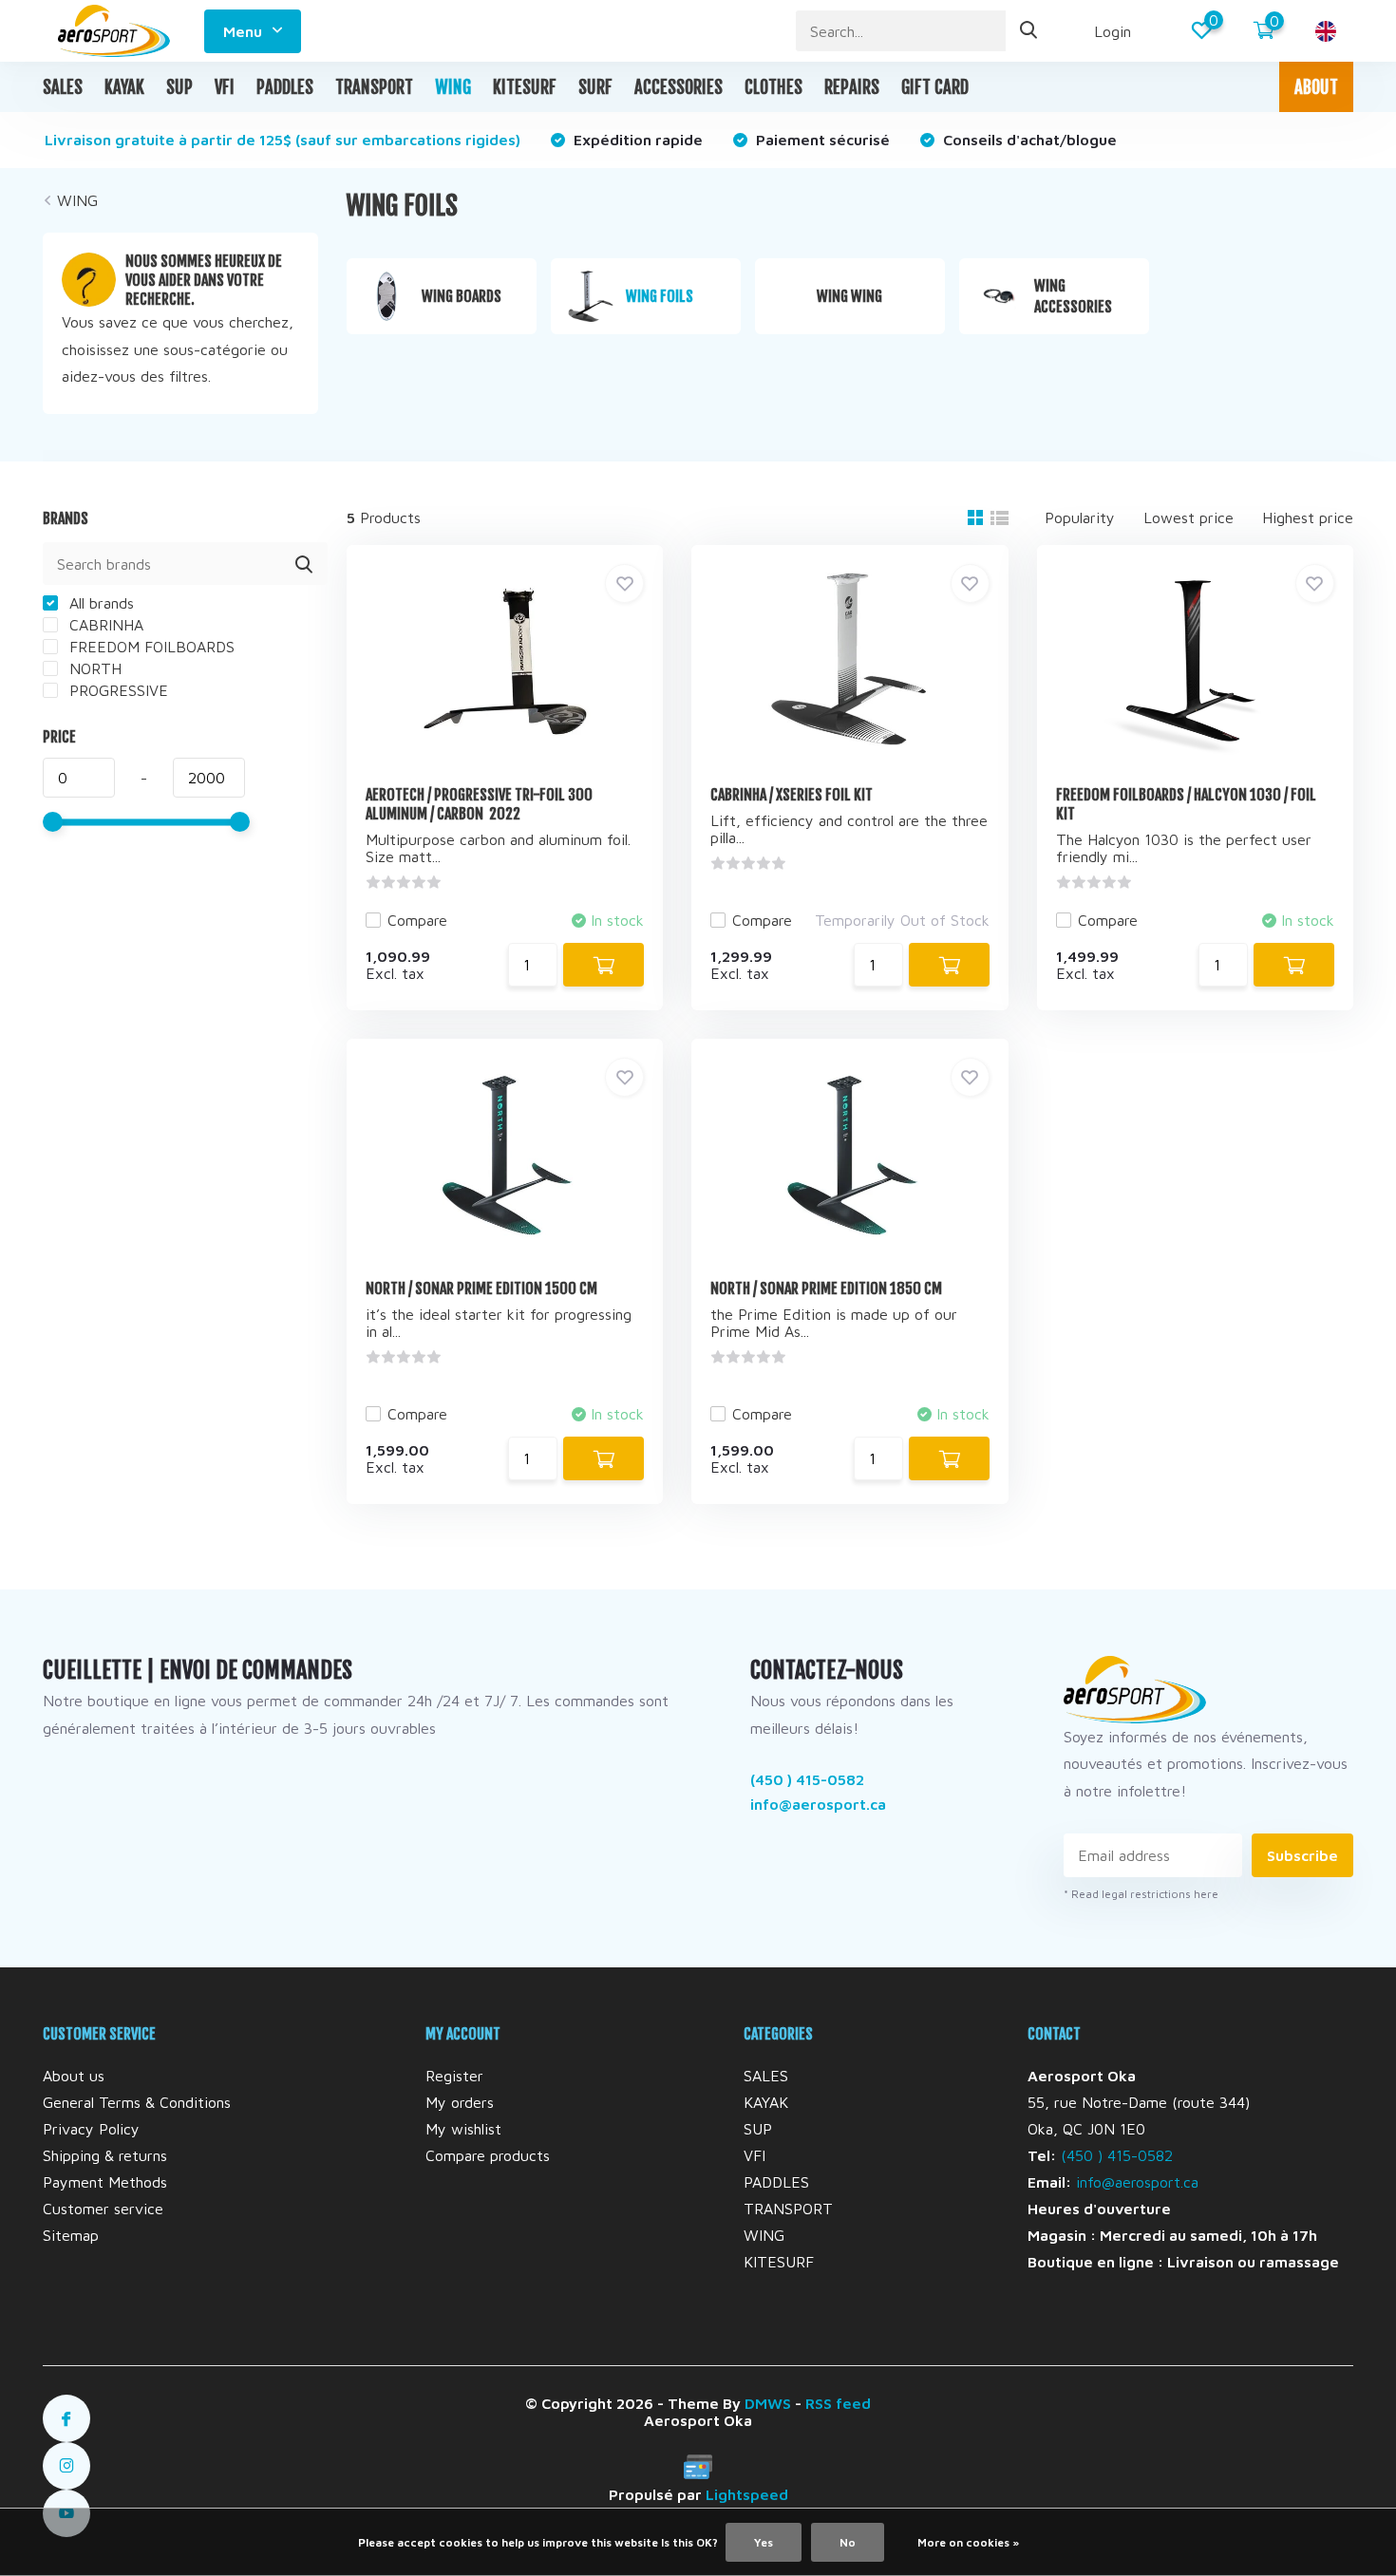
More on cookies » (968, 2542)
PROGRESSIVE (116, 690)
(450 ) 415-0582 (807, 1779)
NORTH (93, 668)
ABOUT (1316, 87)
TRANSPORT (374, 87)
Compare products (488, 2155)
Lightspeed (747, 2494)
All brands (99, 603)
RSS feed (838, 2403)
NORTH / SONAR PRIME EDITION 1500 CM (481, 1288)
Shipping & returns (105, 2155)
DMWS (768, 2403)
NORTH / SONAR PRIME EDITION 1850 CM (826, 1288)
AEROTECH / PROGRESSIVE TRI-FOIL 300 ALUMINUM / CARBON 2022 (479, 804)
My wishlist (463, 2129)
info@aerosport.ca (818, 1804)
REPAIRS (852, 87)
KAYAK (124, 87)
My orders (460, 2102)
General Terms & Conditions (137, 2102)
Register (454, 2076)
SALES (63, 87)
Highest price (1308, 517)
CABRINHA (104, 625)
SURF (595, 87)
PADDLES (285, 87)
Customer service (103, 2209)
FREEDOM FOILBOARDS (150, 647)
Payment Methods (105, 2182)
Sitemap (71, 2235)
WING (453, 87)
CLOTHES (773, 87)
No (848, 2542)
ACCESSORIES (679, 87)
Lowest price (1188, 517)
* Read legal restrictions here (1141, 1894)
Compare (417, 920)
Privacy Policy (91, 2129)
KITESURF (525, 87)
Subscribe (1302, 1855)
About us (74, 2076)
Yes (764, 2542)
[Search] (1029, 31)
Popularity (1080, 517)
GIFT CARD (935, 87)
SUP (179, 87)
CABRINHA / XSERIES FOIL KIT (792, 795)
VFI (225, 87)
